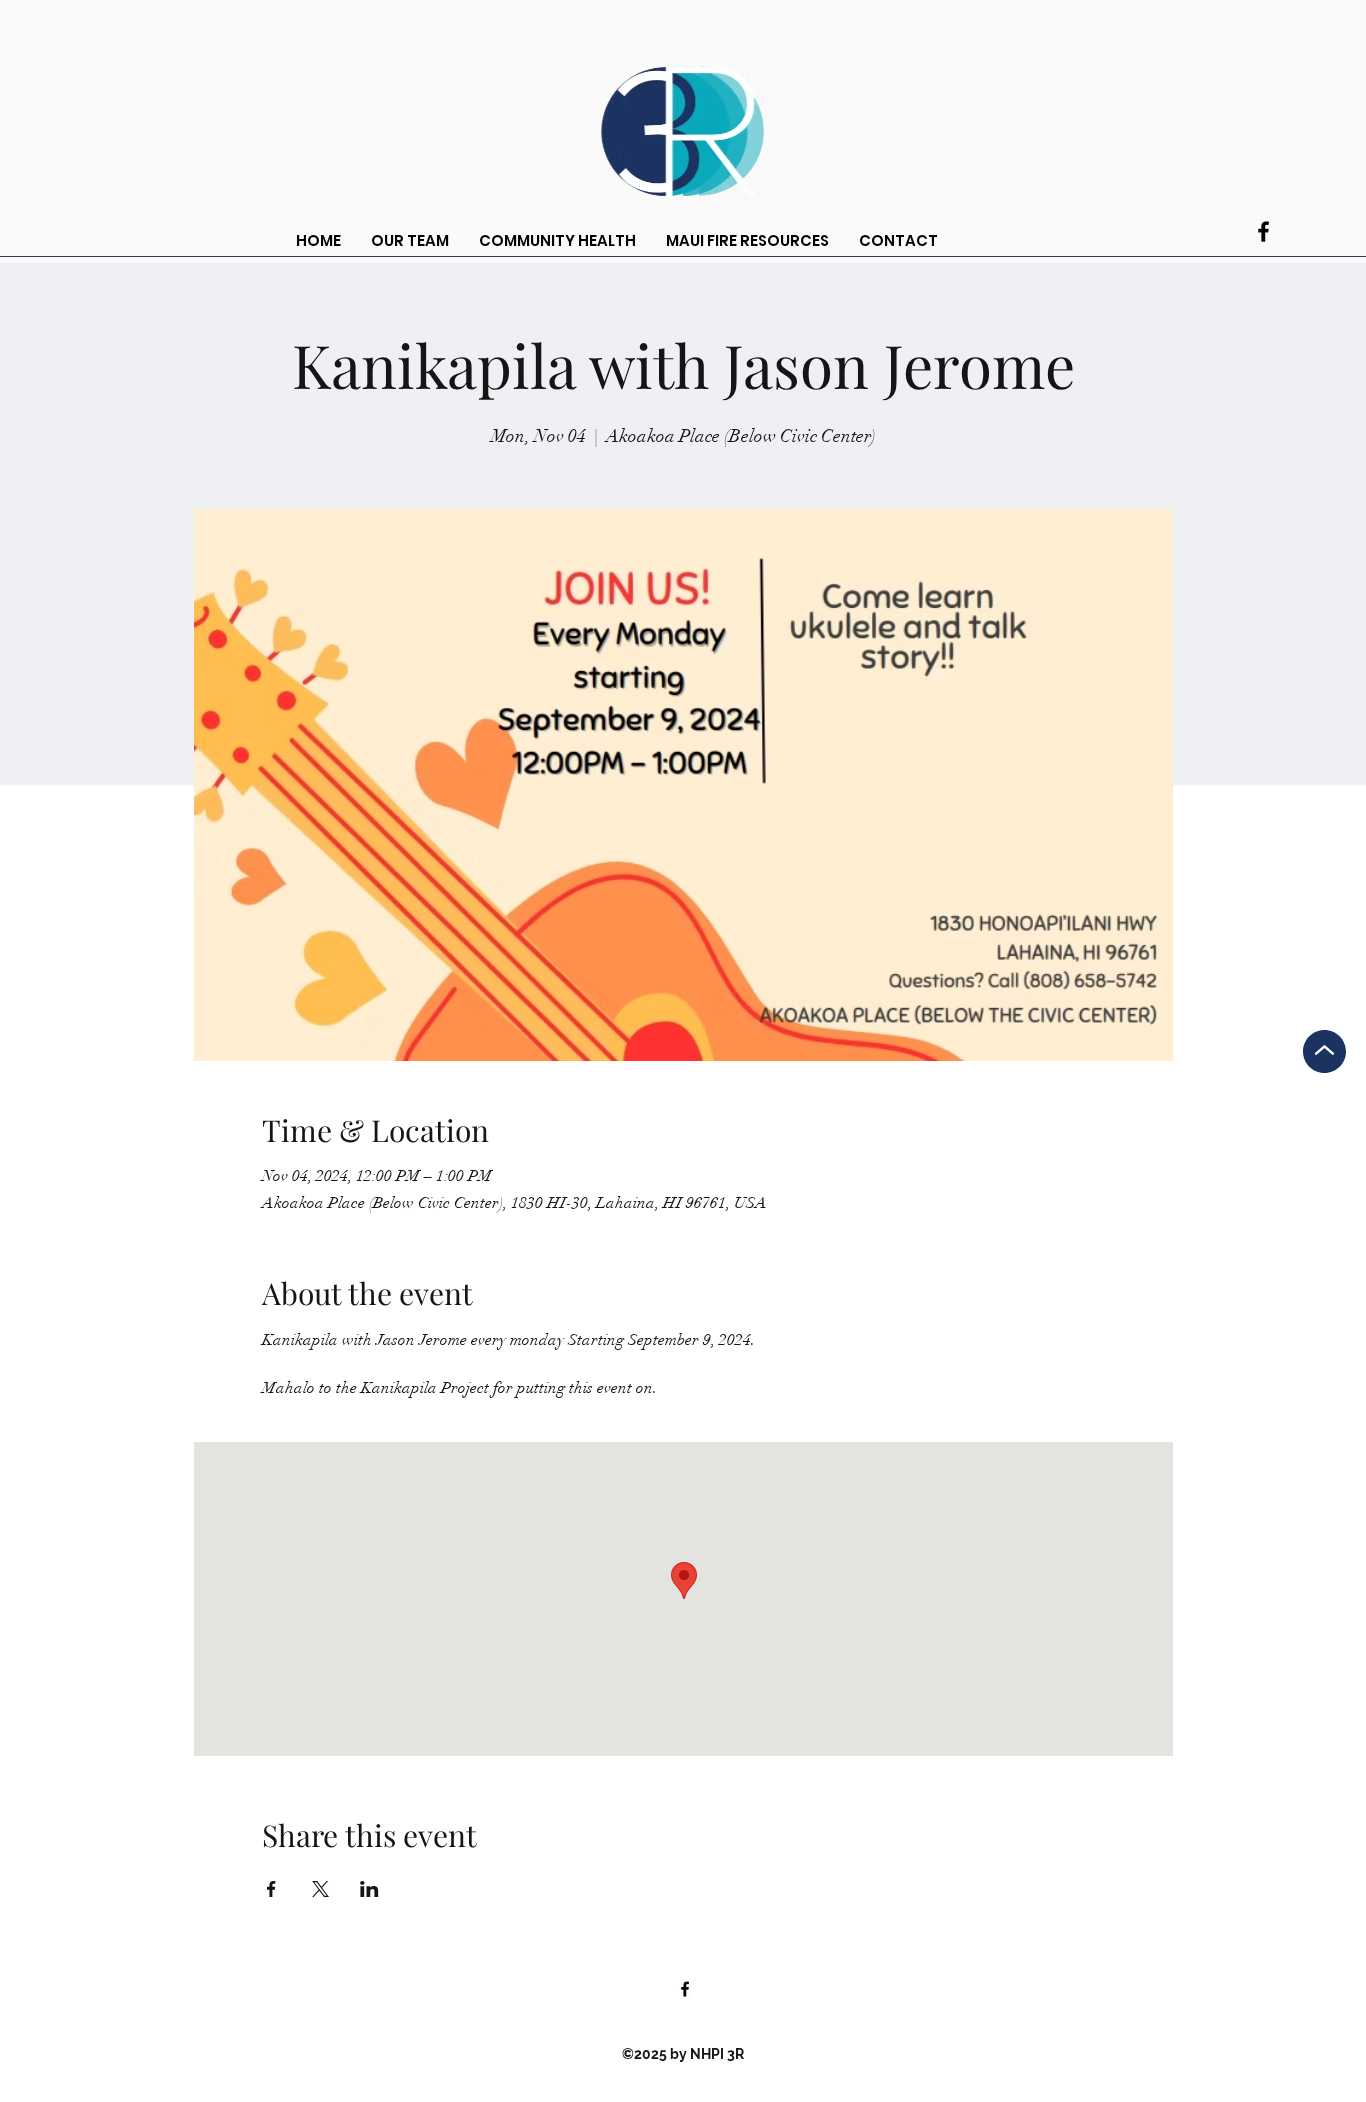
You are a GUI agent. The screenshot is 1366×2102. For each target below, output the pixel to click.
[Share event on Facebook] (271, 1889)
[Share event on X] (320, 1889)
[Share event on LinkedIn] (369, 1889)
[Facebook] (1263, 231)
